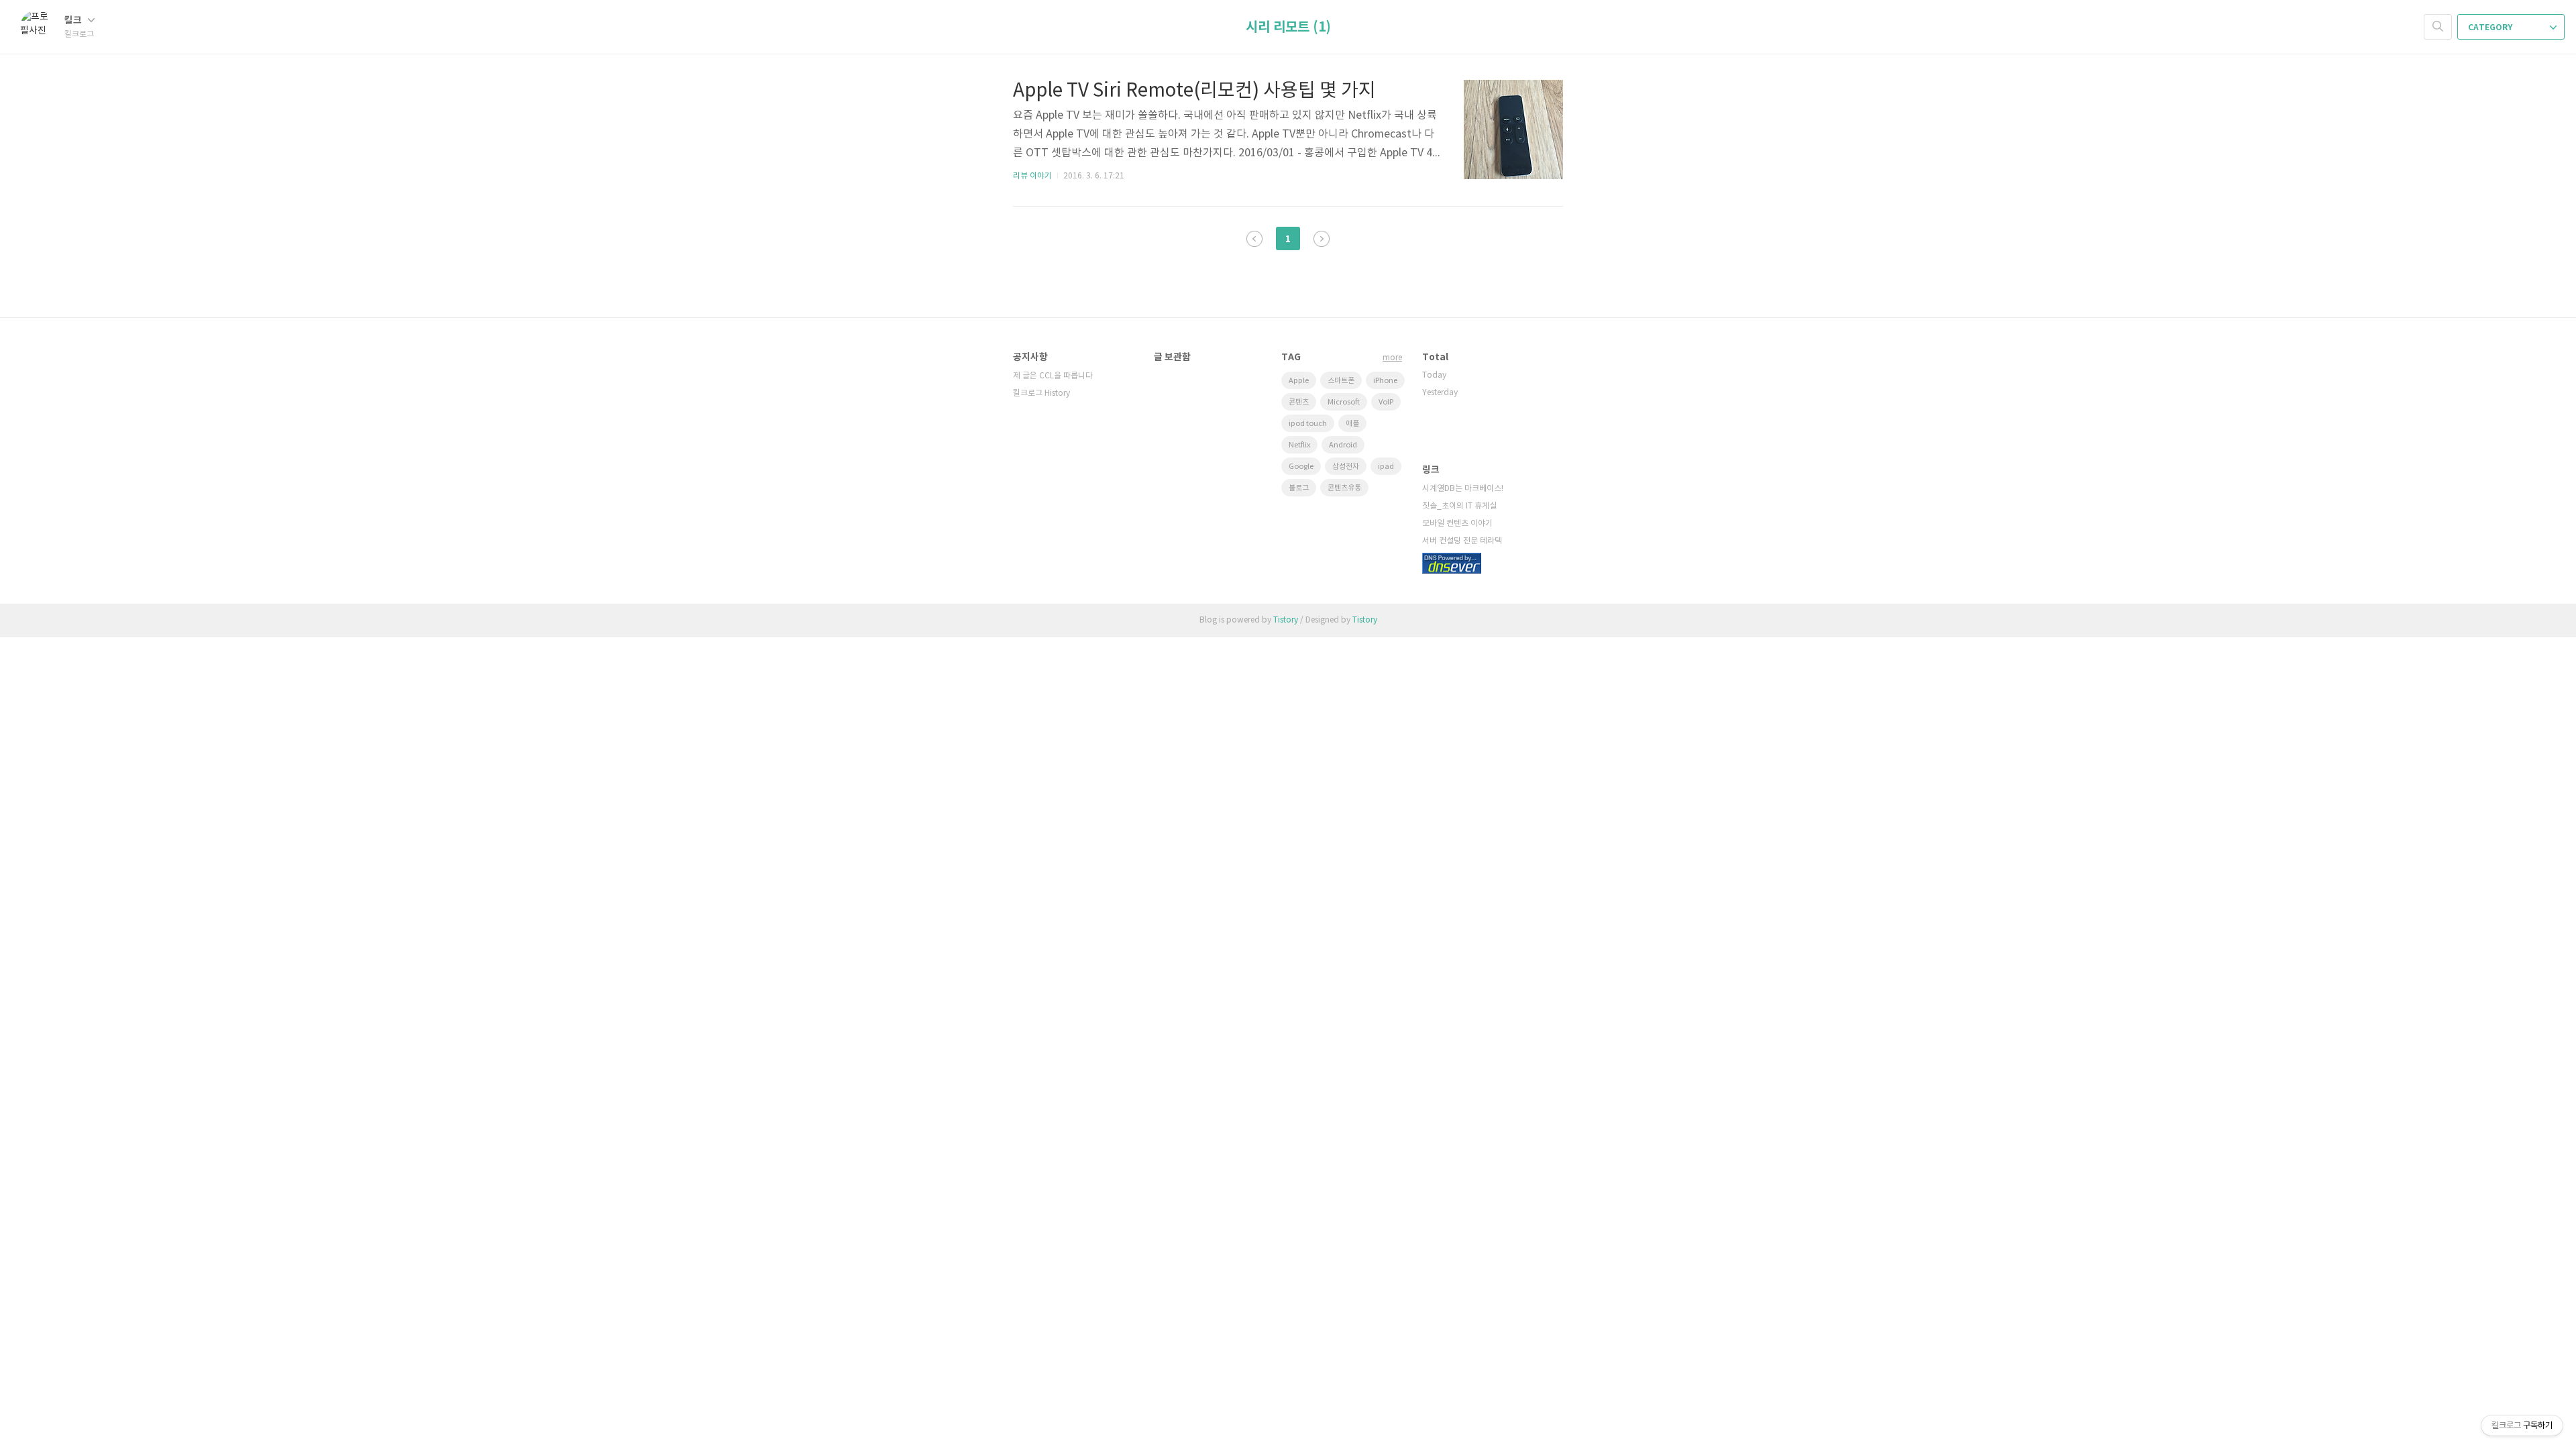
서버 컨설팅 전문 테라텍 (1462, 541)
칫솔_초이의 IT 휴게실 (1459, 506)
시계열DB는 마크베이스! (1463, 489)
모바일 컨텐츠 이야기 (1457, 524)
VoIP (1386, 402)
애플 (1352, 424)
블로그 (1299, 488)
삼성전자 (1346, 467)
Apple (1299, 381)
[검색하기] (2438, 27)
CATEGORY (2491, 28)
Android (1343, 445)
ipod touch (1308, 424)
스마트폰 (1341, 381)
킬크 (74, 20)
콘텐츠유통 (1344, 488)
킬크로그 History (1041, 393)
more (1392, 358)
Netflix (1299, 445)
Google (1301, 467)
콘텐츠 (1299, 402)
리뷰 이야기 (1032, 176)
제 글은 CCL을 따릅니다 (1053, 376)
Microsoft (1344, 402)
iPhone (1385, 381)
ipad (1386, 467)
